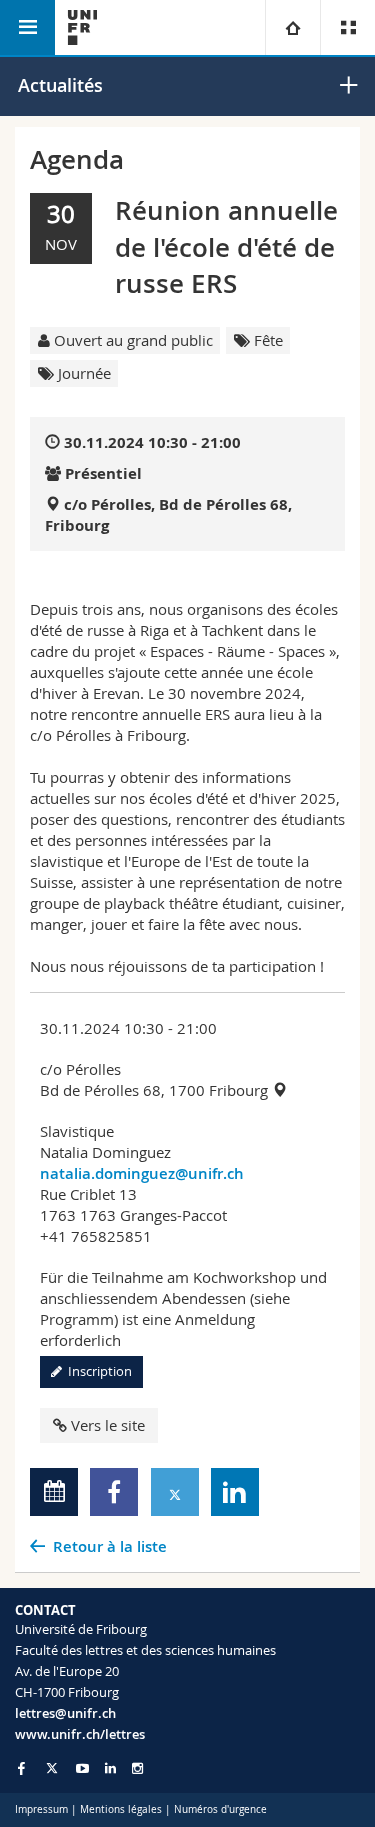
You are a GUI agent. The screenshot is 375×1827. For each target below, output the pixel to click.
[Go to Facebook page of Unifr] (21, 1768)
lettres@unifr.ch (65, 1713)
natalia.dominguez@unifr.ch (142, 1173)
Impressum (41, 1809)
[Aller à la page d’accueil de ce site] (82, 27)
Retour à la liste (110, 1546)
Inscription (97, 1371)
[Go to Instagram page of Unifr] (137, 1768)
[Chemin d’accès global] (292, 27)
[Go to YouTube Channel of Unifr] (82, 1768)
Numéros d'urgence (220, 1809)
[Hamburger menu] (27, 27)
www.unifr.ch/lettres (80, 1734)
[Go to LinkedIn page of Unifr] (110, 1768)
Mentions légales (121, 1809)
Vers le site (108, 1425)
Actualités (60, 85)
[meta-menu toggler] (347, 27)
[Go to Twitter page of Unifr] (52, 1768)
